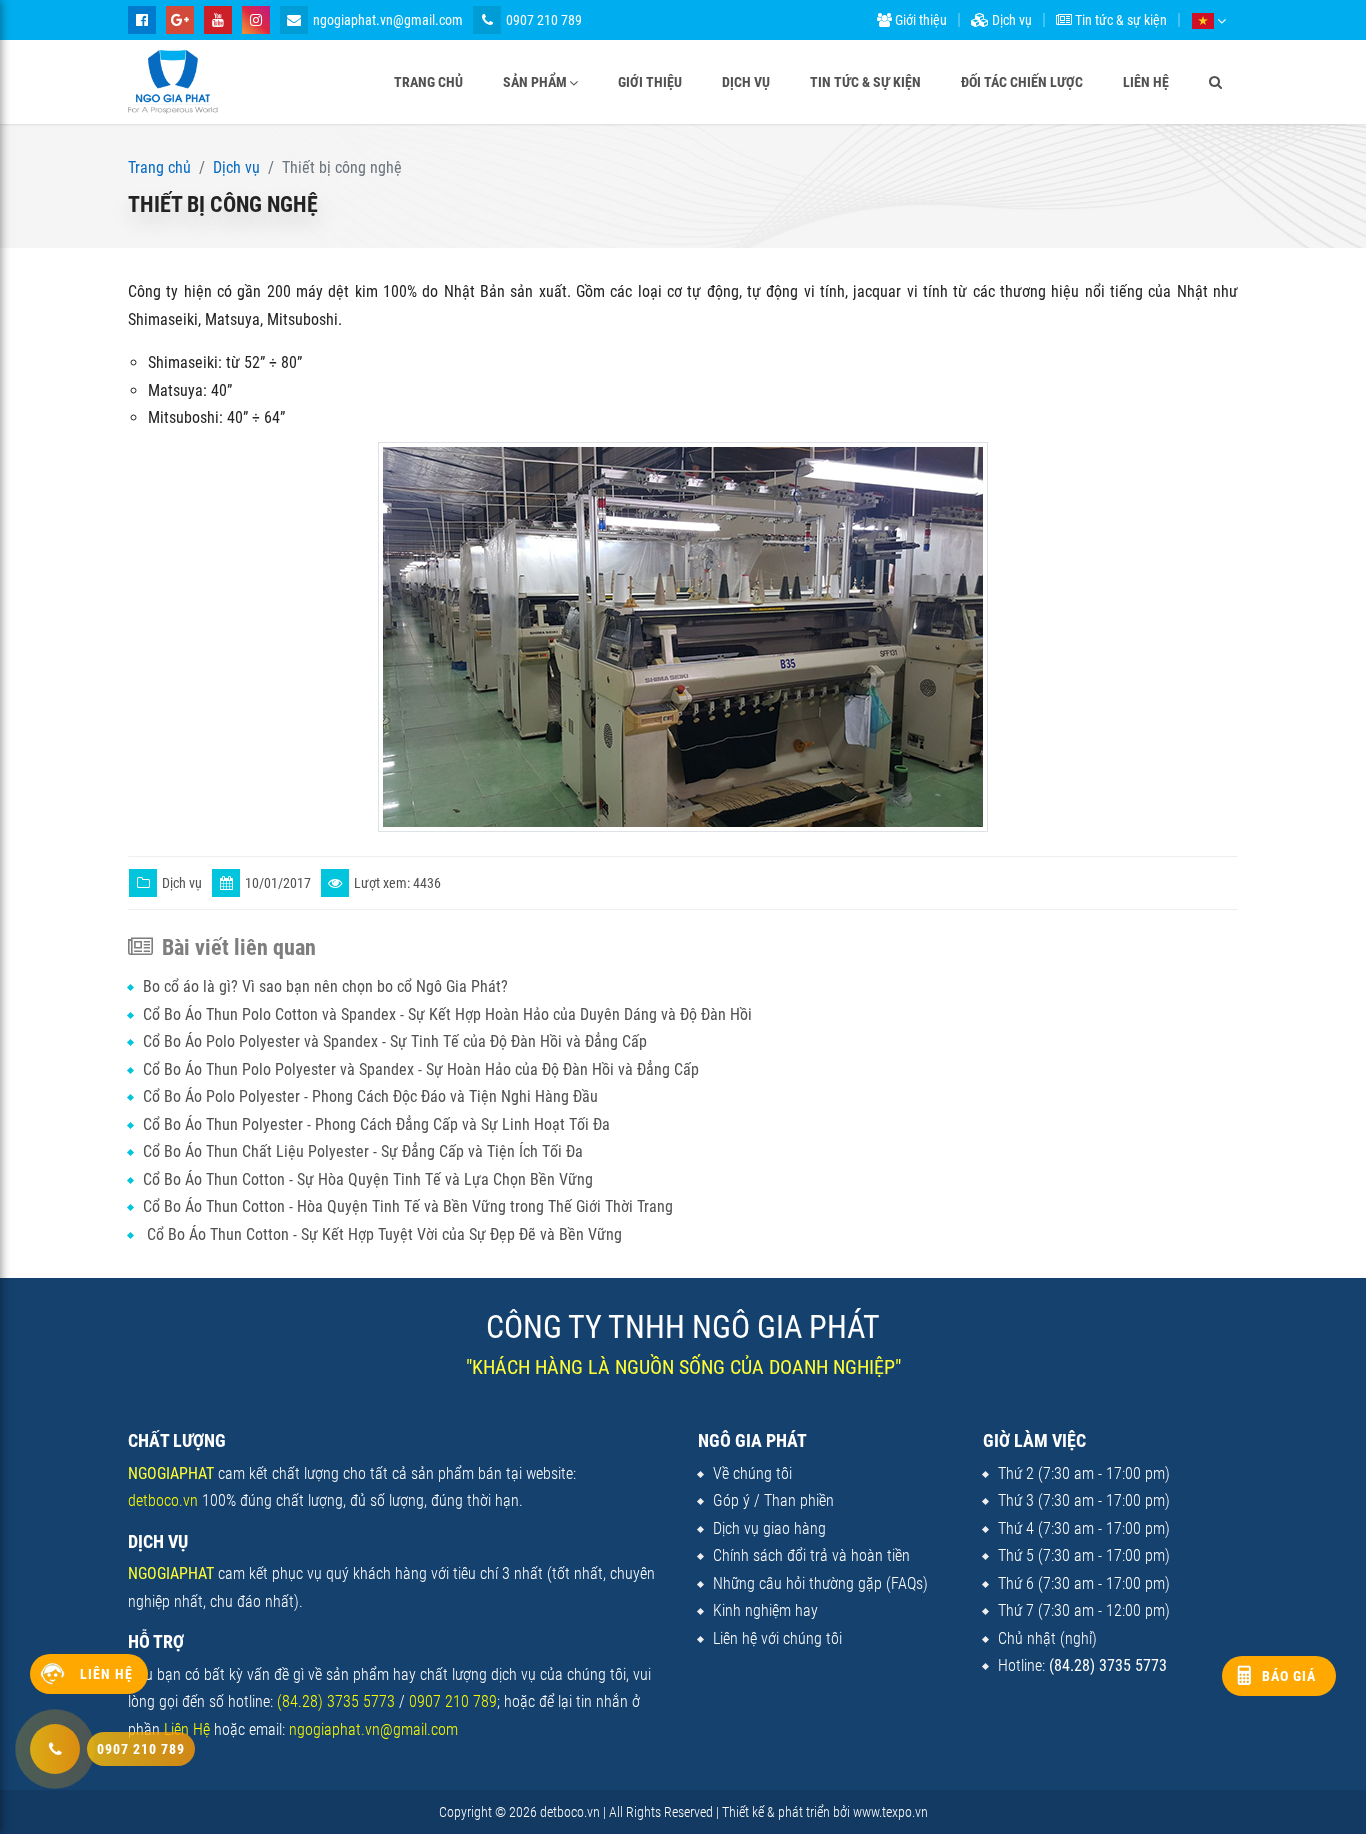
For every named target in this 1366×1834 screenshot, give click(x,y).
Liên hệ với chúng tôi (777, 1638)
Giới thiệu (919, 20)
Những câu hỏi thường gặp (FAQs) (820, 1583)
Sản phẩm (535, 82)
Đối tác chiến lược (1022, 82)
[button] (1208, 20)
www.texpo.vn (890, 1812)
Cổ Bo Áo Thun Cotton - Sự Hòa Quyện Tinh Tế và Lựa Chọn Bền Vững (368, 1179)
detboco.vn (163, 1500)
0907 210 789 (544, 20)
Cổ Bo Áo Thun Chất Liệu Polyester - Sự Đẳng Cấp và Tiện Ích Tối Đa (363, 1151)
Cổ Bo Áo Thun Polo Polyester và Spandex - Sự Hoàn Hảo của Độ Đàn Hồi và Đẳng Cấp (421, 1069)
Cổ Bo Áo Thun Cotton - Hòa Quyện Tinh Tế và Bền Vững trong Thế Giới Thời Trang (408, 1206)
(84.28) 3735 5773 (336, 1701)
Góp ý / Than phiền (773, 1500)
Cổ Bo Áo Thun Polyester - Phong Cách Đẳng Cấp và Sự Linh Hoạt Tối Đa (376, 1124)
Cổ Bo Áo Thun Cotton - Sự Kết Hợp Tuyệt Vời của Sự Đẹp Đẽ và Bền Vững (382, 1234)
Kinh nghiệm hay (765, 1610)
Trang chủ (428, 82)
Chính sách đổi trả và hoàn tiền (811, 1555)
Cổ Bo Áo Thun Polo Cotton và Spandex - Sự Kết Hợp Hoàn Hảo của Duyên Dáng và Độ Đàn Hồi (447, 1014)
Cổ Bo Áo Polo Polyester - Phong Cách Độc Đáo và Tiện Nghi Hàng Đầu (370, 1096)
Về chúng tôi (752, 1473)
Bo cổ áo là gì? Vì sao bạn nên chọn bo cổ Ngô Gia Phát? (325, 986)
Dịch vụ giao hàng (769, 1528)
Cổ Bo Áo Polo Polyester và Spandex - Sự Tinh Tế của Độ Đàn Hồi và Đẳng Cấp (395, 1041)
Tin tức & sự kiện (1119, 20)
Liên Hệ (187, 1729)
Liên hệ (1146, 82)
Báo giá (1289, 1676)
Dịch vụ (1010, 20)
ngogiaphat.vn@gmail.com (388, 20)
